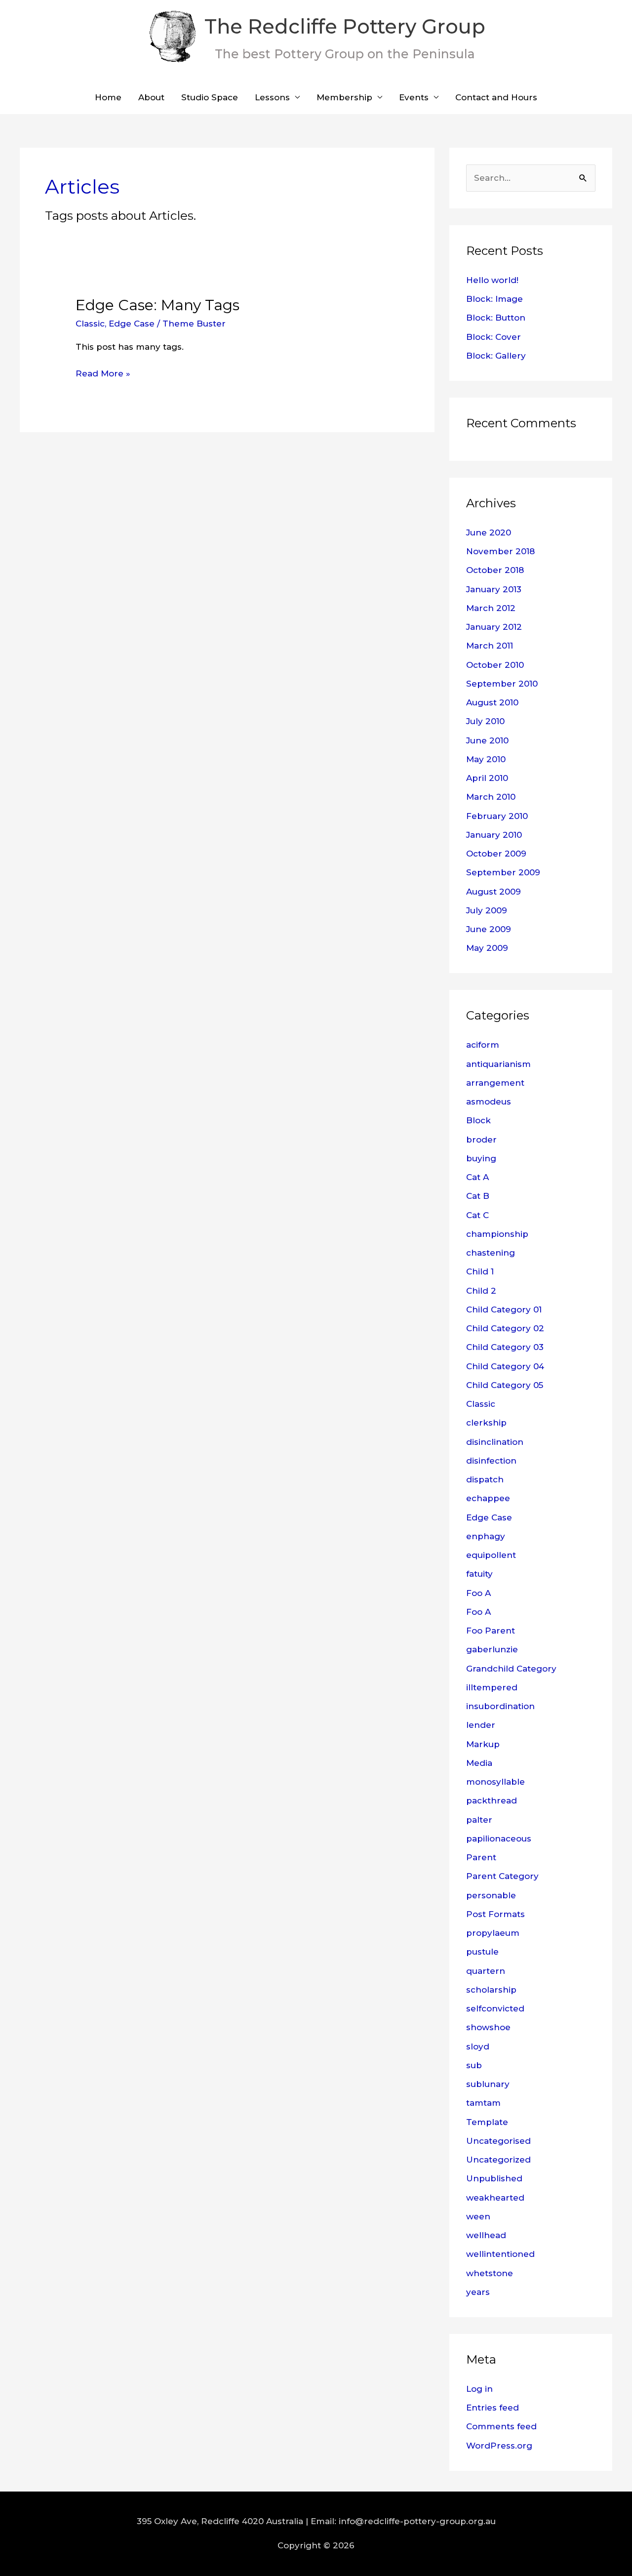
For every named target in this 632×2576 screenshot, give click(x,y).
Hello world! (492, 280)
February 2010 (497, 816)
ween (478, 2216)
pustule (482, 1952)
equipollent (491, 1555)
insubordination (500, 1706)
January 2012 (494, 627)
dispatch (485, 1479)
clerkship (486, 1423)
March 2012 (491, 608)
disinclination (495, 1442)
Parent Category (502, 1876)
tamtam (483, 2103)
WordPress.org (499, 2446)
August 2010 (492, 702)
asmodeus (489, 1102)
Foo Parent (491, 1631)
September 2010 (502, 684)
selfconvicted (495, 2008)
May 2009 (487, 948)
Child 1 (480, 1271)
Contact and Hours (496, 97)
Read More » (103, 372)
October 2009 (496, 854)
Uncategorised (498, 2141)
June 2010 (487, 740)
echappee (488, 1498)
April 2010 (487, 778)
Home (108, 97)
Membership (344, 97)
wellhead (486, 2235)
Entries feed (493, 2408)
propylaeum (493, 1933)
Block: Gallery (496, 356)
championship (497, 1234)
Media (479, 1763)
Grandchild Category (511, 1669)
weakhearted (495, 2198)
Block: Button (496, 318)
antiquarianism (498, 1064)
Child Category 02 (505, 1328)
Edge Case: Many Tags (158, 305)
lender (481, 1725)
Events (414, 97)
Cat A (477, 1177)
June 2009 (489, 929)
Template (487, 2122)
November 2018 (500, 551)
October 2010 (495, 665)
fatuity (479, 1574)
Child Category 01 (504, 1309)
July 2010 (485, 721)
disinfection (491, 1461)
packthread (492, 1800)
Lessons (272, 97)
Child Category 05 (505, 1385)
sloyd (478, 2046)
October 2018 (495, 570)
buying (481, 1158)
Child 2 (481, 1291)
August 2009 (494, 892)
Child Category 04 (505, 1366)
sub (474, 2065)
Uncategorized (498, 2160)
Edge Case (132, 324)
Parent (481, 1857)
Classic (90, 324)
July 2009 (487, 910)
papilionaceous (499, 1839)
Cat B (478, 1196)
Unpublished (494, 2178)
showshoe (488, 2027)
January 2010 (494, 835)
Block (478, 1120)
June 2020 (489, 532)
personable (491, 1895)
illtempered (492, 1687)
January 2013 (494, 589)
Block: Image (494, 299)
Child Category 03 (505, 1347)
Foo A (478, 1593)
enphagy (486, 1536)
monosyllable (495, 1782)
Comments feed (501, 2426)
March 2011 (490, 646)
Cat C (477, 1215)
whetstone (490, 2273)
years (478, 2292)
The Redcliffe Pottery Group (345, 26)
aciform (483, 1045)
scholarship (491, 1990)
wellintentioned (500, 2254)
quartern (486, 1971)
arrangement (495, 1083)
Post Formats (495, 1914)
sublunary (488, 2084)
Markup (483, 1744)
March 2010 (491, 797)
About (151, 97)
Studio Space (210, 97)
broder (481, 1140)
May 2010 (486, 759)
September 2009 (503, 872)
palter (479, 1820)
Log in (479, 2389)
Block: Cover (494, 337)
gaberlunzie (492, 1649)
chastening (491, 1253)
